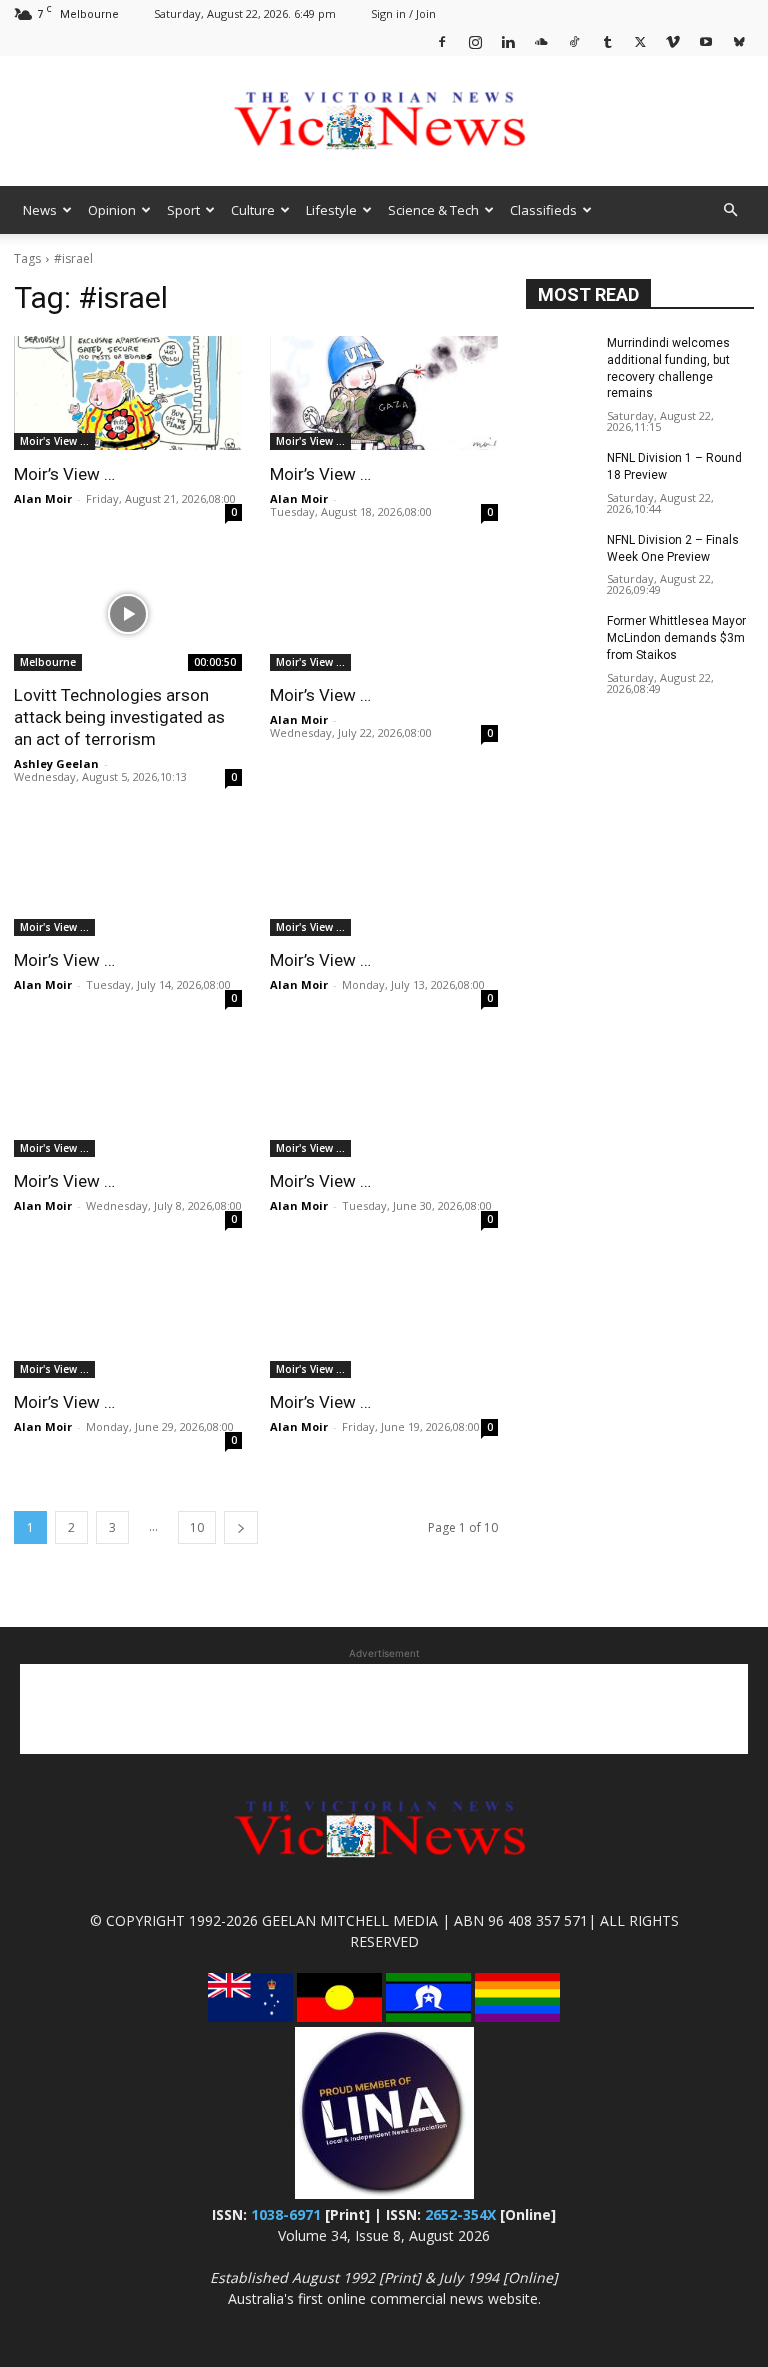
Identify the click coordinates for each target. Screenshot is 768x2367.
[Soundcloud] (541, 41)
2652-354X (460, 2214)
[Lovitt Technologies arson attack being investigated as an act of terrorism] (128, 614)
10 (197, 1527)
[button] (730, 210)
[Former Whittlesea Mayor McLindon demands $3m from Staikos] (560, 637)
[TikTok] (574, 41)
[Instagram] (475, 41)
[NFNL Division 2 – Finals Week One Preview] (560, 556)
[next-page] (241, 1527)
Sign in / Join (403, 13)
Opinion (112, 210)
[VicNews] (384, 122)
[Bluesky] (739, 41)
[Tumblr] (607, 41)
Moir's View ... (54, 441)
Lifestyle (331, 210)
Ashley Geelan (56, 763)
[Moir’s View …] (128, 393)
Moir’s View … (64, 474)
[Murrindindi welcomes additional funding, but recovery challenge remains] (560, 359)
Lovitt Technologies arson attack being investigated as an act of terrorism (119, 717)
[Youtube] (706, 41)
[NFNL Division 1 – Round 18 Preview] (560, 474)
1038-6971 (286, 2214)
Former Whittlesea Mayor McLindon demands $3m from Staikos (676, 638)
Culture (253, 210)
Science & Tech (433, 210)
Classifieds (543, 210)
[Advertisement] (384, 1709)
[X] (640, 41)
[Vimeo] (673, 41)
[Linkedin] (508, 41)
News (40, 210)
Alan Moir (43, 498)
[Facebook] (442, 41)
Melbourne (48, 662)
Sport (183, 210)
